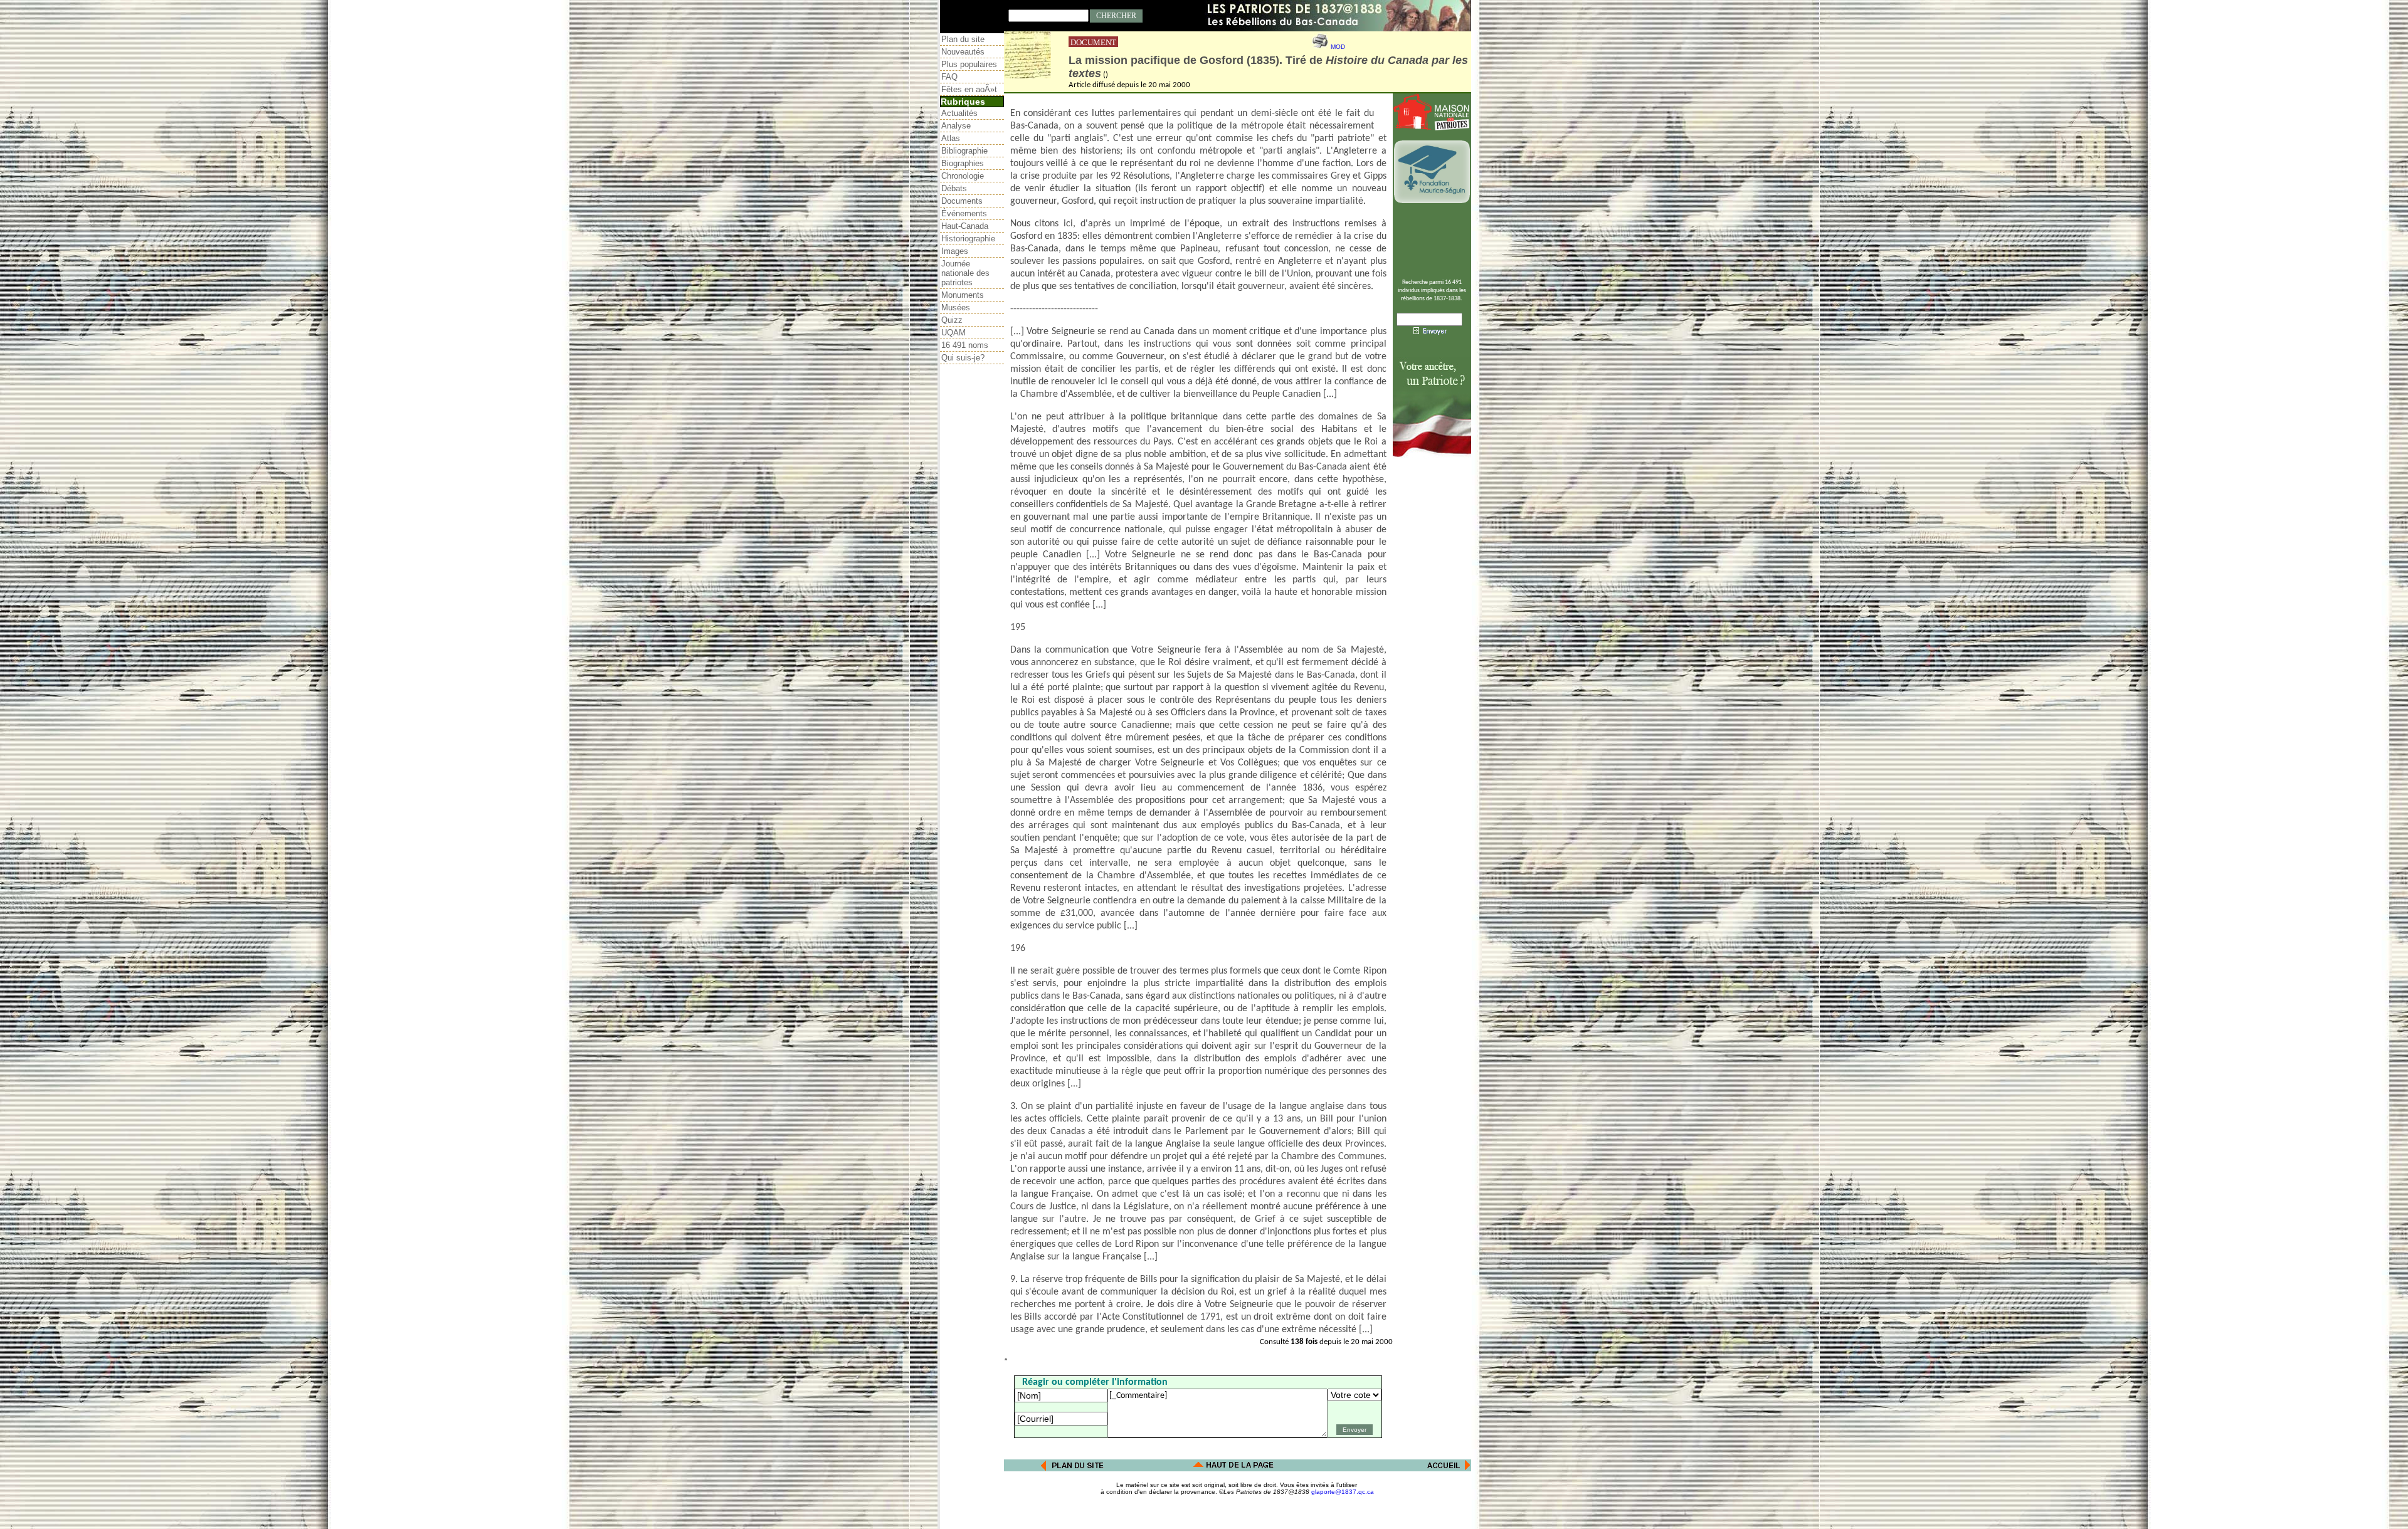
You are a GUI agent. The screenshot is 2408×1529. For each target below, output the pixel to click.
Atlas (951, 138)
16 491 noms (965, 345)
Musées (956, 307)
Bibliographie (964, 151)
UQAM (953, 333)
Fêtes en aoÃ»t (969, 89)
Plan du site (963, 39)
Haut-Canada (965, 226)
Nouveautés (963, 52)
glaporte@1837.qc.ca (1343, 1492)
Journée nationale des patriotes (965, 273)
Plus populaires (969, 64)
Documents (962, 201)
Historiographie (968, 239)
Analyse (956, 126)
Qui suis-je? (963, 358)
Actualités (959, 113)
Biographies (963, 163)
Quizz (952, 320)
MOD (1338, 47)
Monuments (963, 295)
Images (955, 251)
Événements (964, 213)
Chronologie (963, 176)
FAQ (949, 77)
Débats (954, 188)
